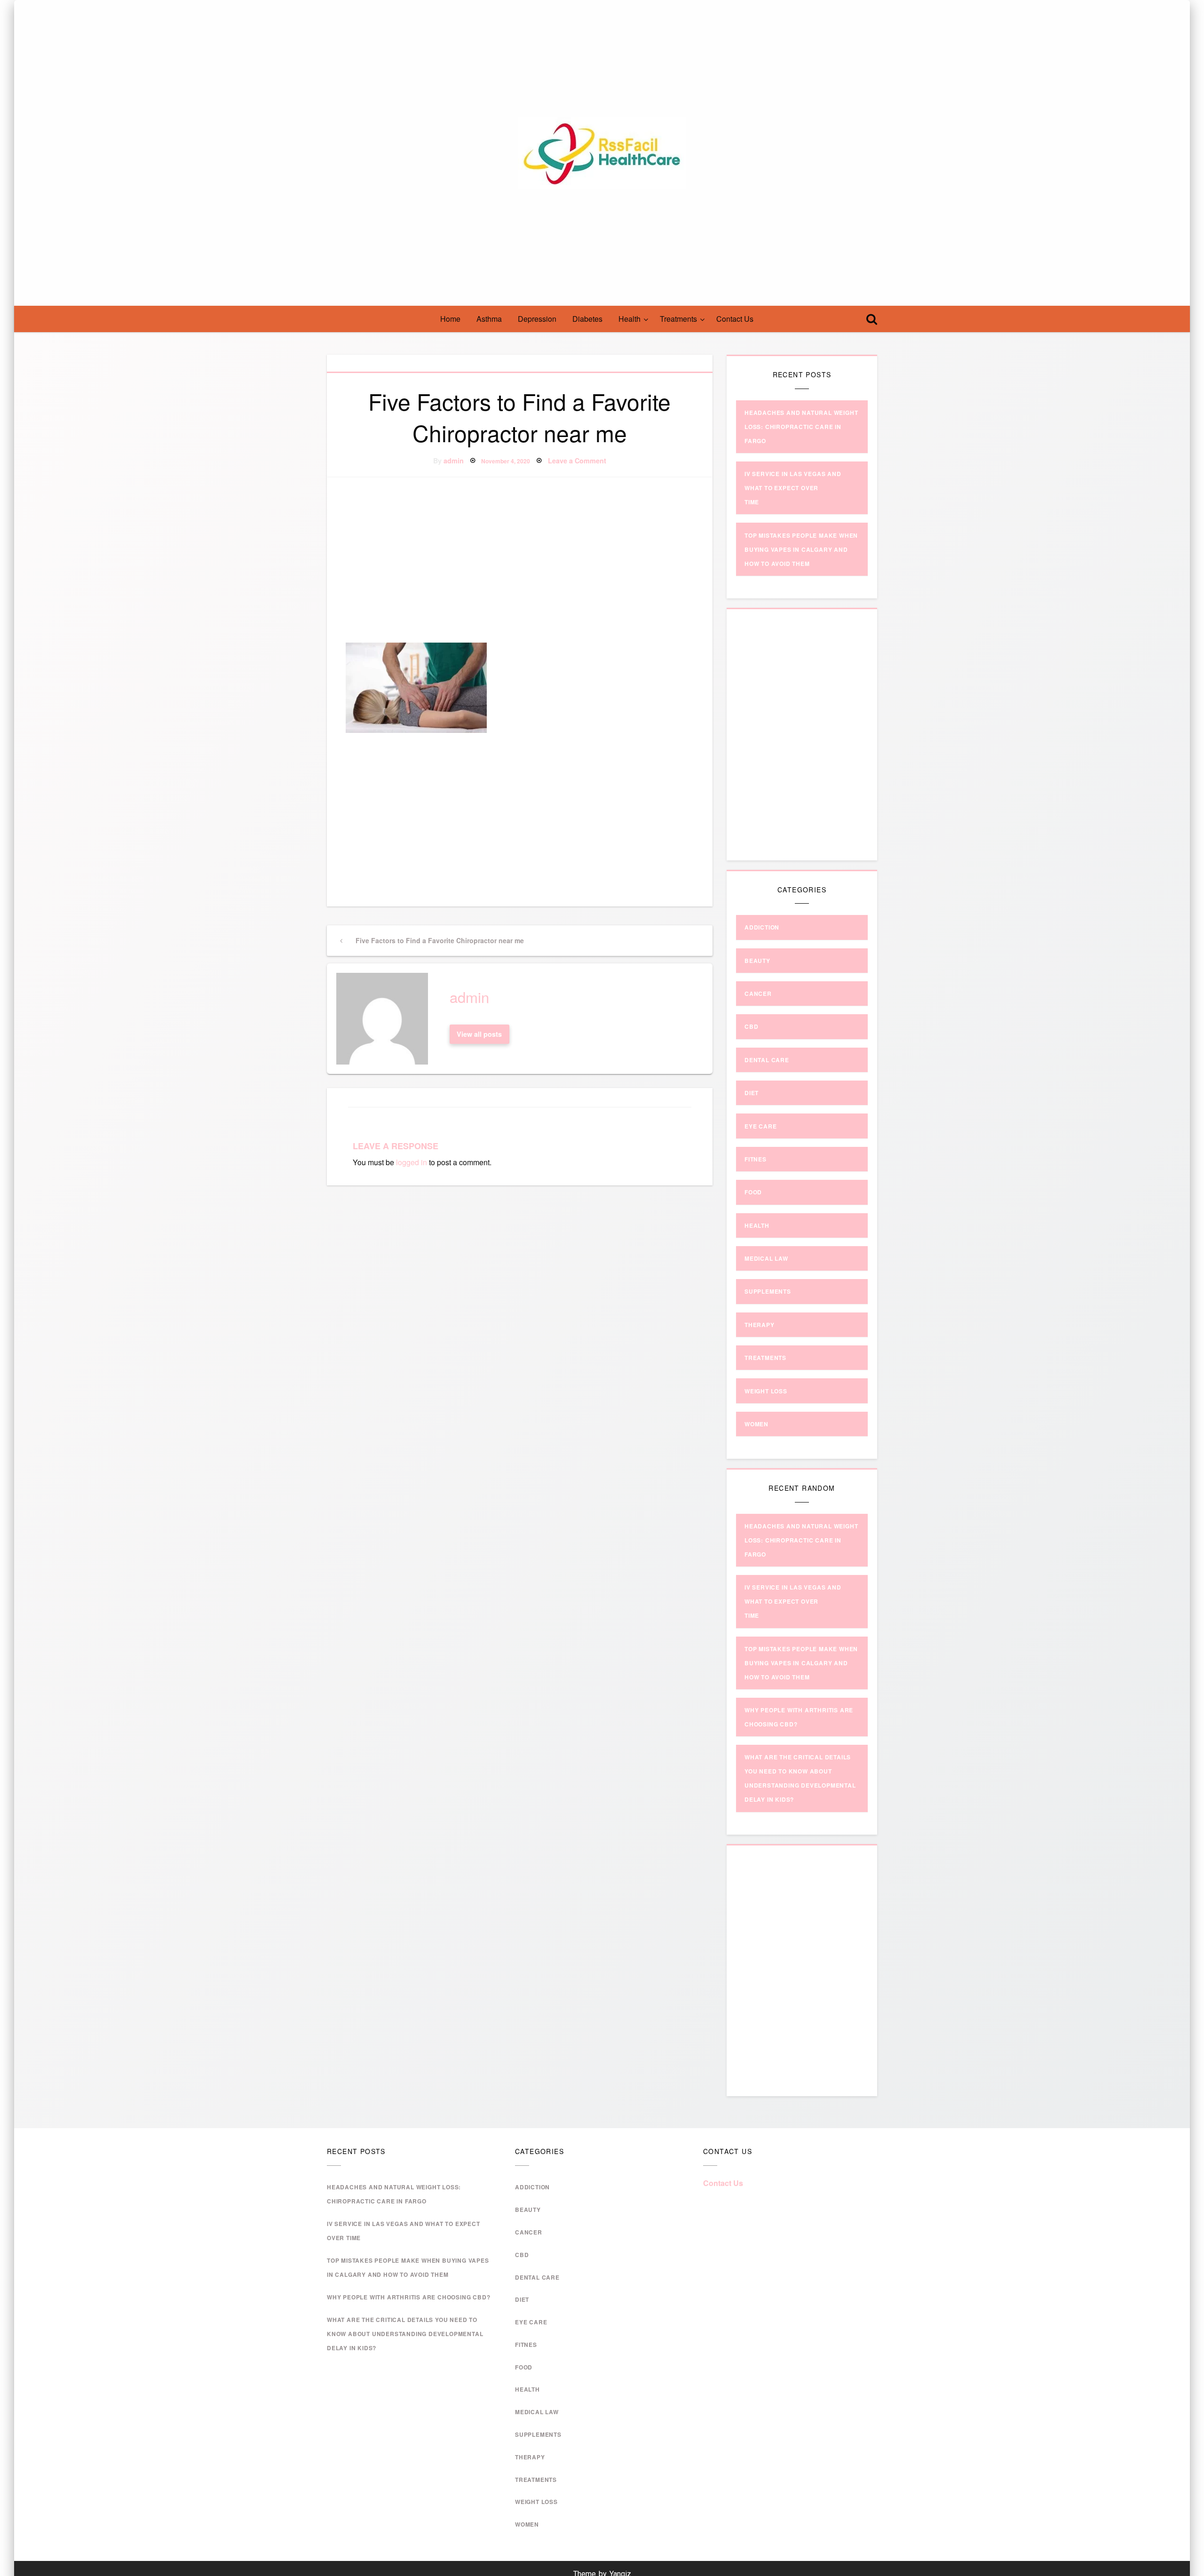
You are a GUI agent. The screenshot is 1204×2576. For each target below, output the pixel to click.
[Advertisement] (520, 561)
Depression (537, 319)
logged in (412, 1162)
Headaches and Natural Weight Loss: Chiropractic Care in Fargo (801, 427)
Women (756, 1424)
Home (450, 319)
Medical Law (766, 1258)
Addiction (762, 927)
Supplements (768, 1291)
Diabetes (587, 319)
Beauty (757, 961)
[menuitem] (450, 319)
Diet (752, 1093)
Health (630, 319)
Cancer (758, 994)
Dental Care (767, 1060)
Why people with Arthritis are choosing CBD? (408, 2297)
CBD (751, 1026)
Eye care (760, 1126)
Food (753, 1192)
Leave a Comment (577, 461)
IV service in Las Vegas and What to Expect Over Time (793, 488)
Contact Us (735, 319)
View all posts (479, 1034)
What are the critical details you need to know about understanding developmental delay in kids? (405, 2334)
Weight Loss (766, 1391)
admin (454, 461)
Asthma (489, 319)
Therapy (760, 1325)
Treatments (678, 319)
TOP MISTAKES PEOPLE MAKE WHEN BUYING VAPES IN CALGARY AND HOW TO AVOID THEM (801, 549)
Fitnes (756, 1159)
